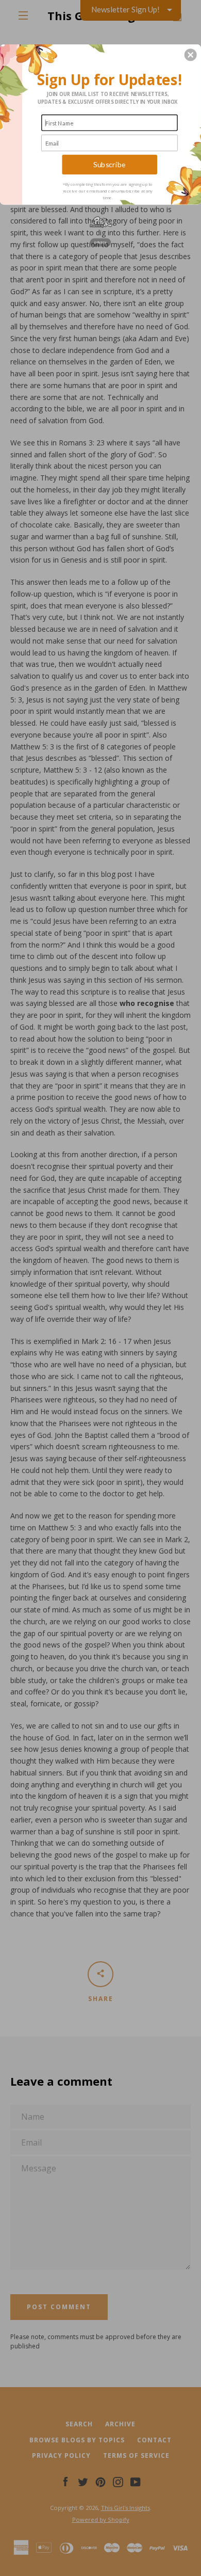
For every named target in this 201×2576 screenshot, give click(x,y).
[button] (191, 55)
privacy (100, 242)
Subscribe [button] (110, 164)
